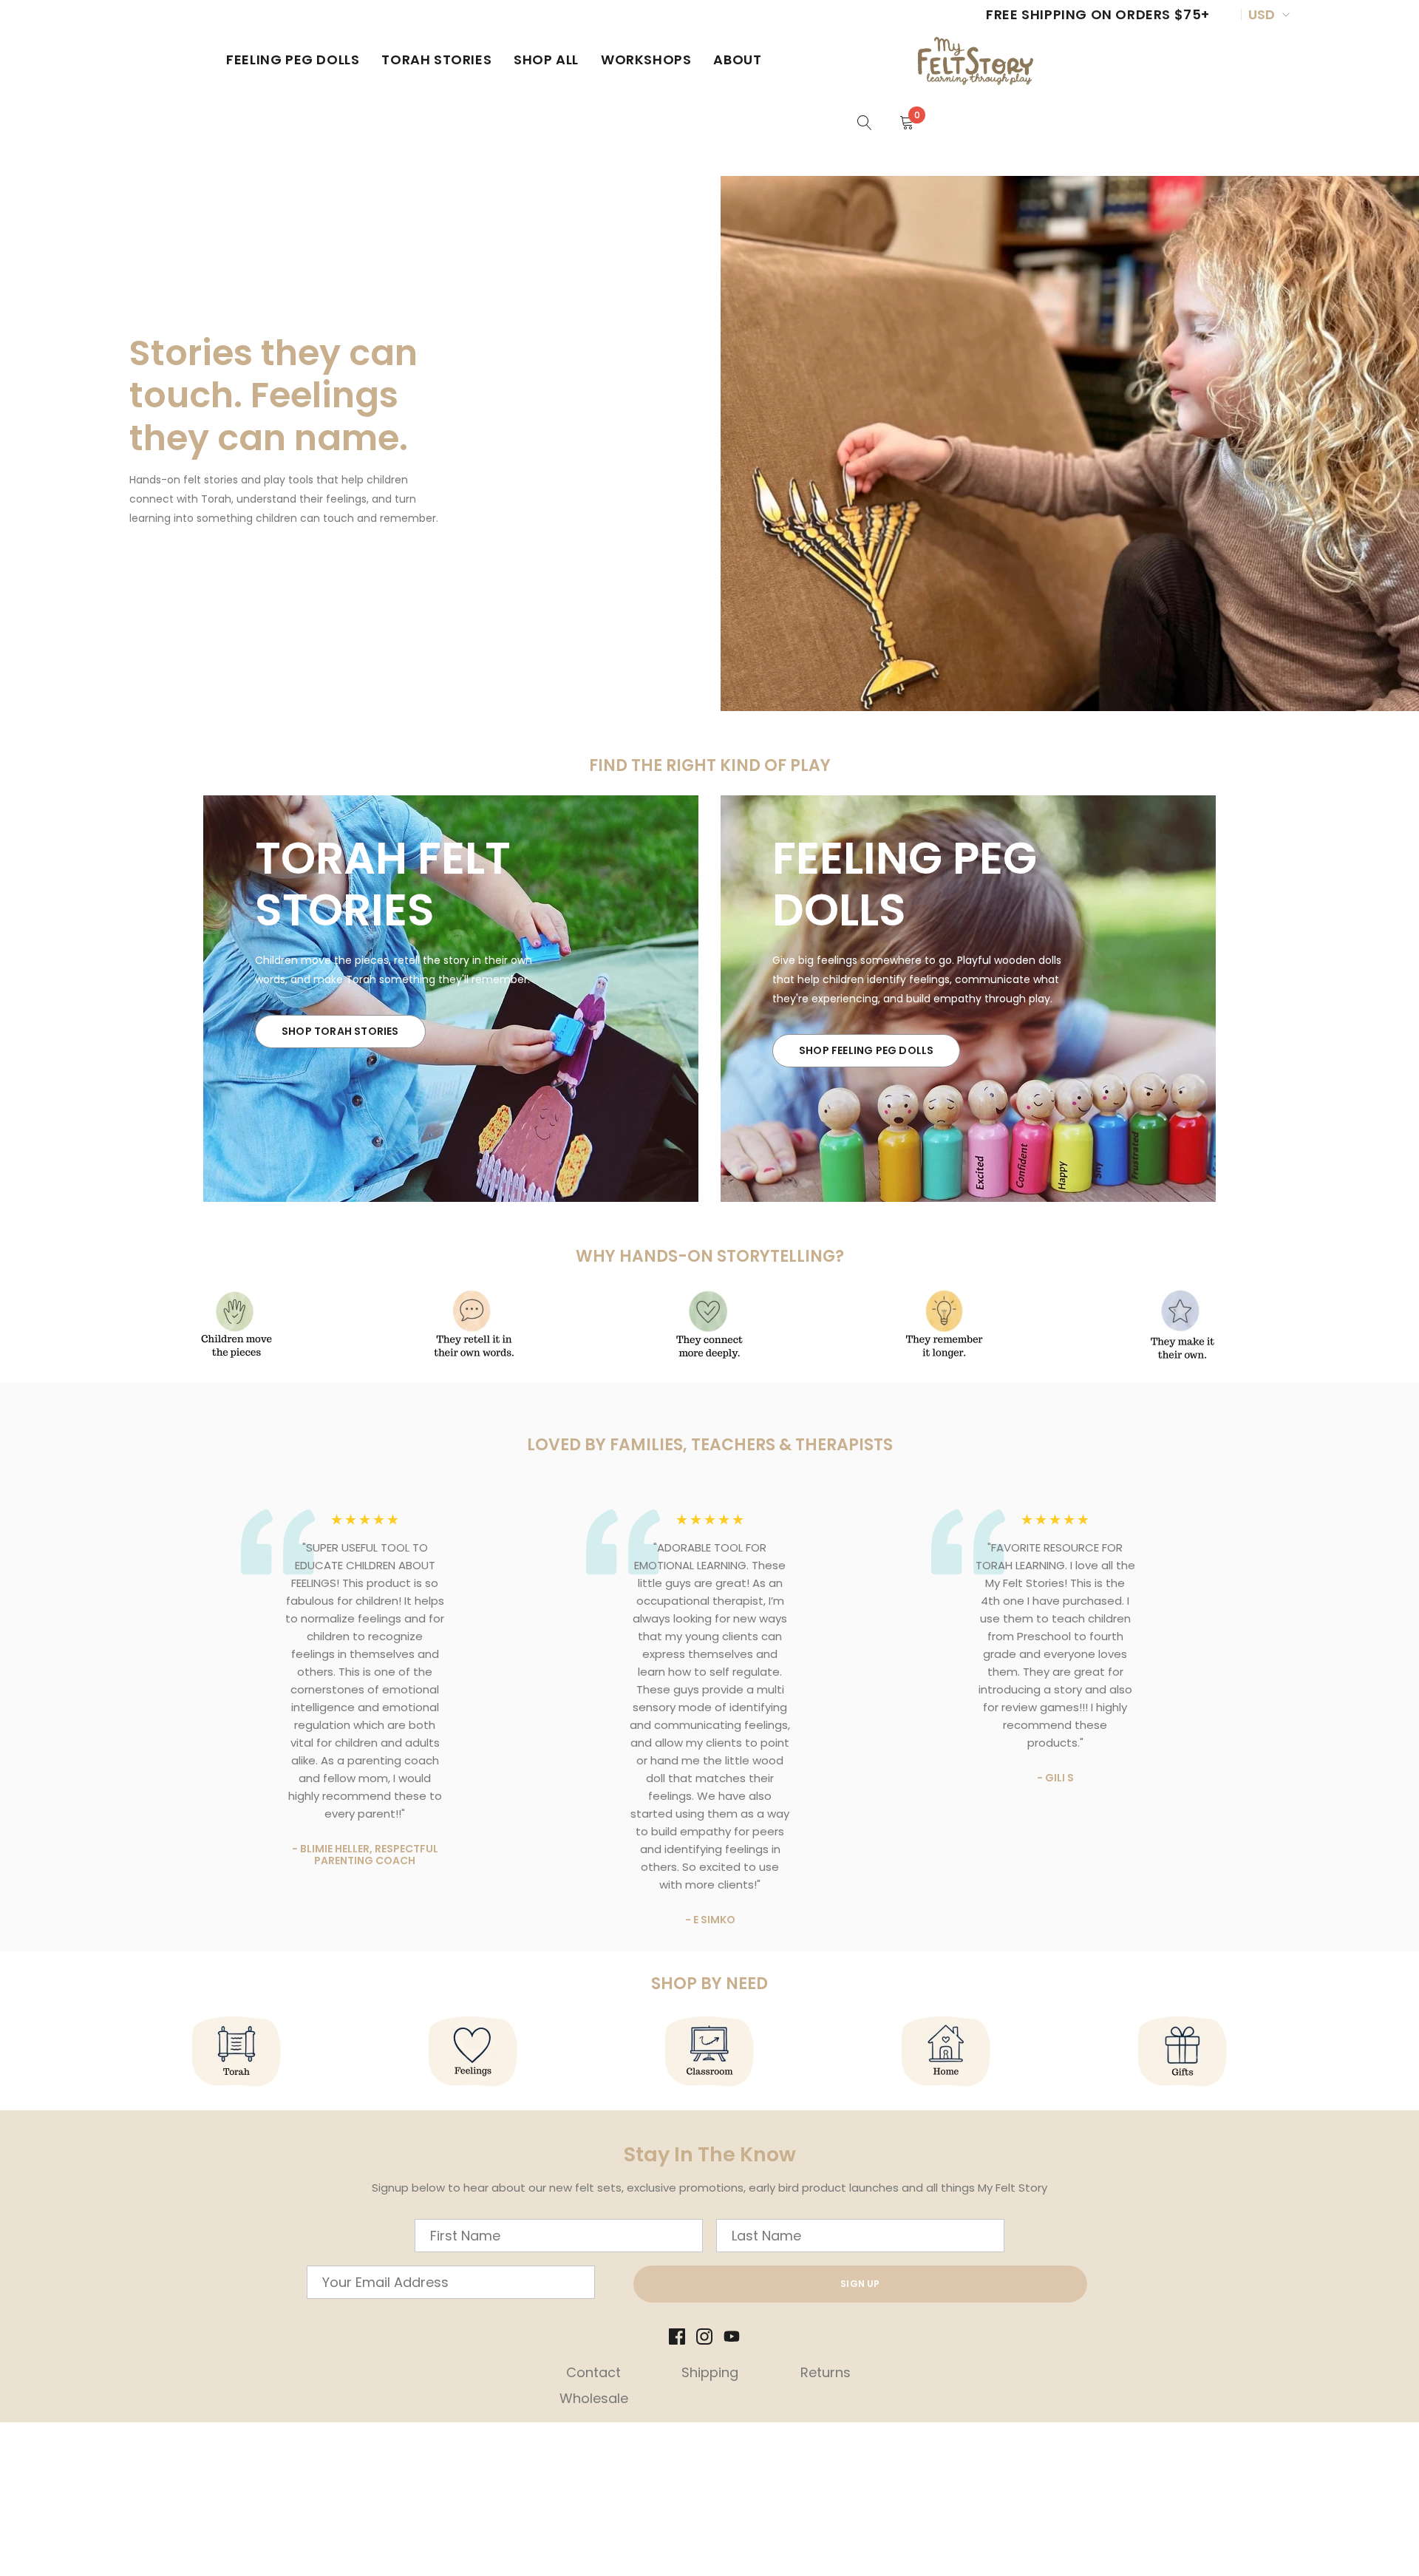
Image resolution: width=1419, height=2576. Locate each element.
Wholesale (594, 2398)
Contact (593, 2372)
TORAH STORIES (436, 60)
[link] (865, 122)
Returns (826, 2372)
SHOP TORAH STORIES (340, 1031)
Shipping (710, 2372)
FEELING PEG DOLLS (293, 60)
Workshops (646, 60)
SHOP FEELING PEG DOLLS (866, 1050)
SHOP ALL (546, 60)
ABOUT (737, 60)
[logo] (977, 60)
